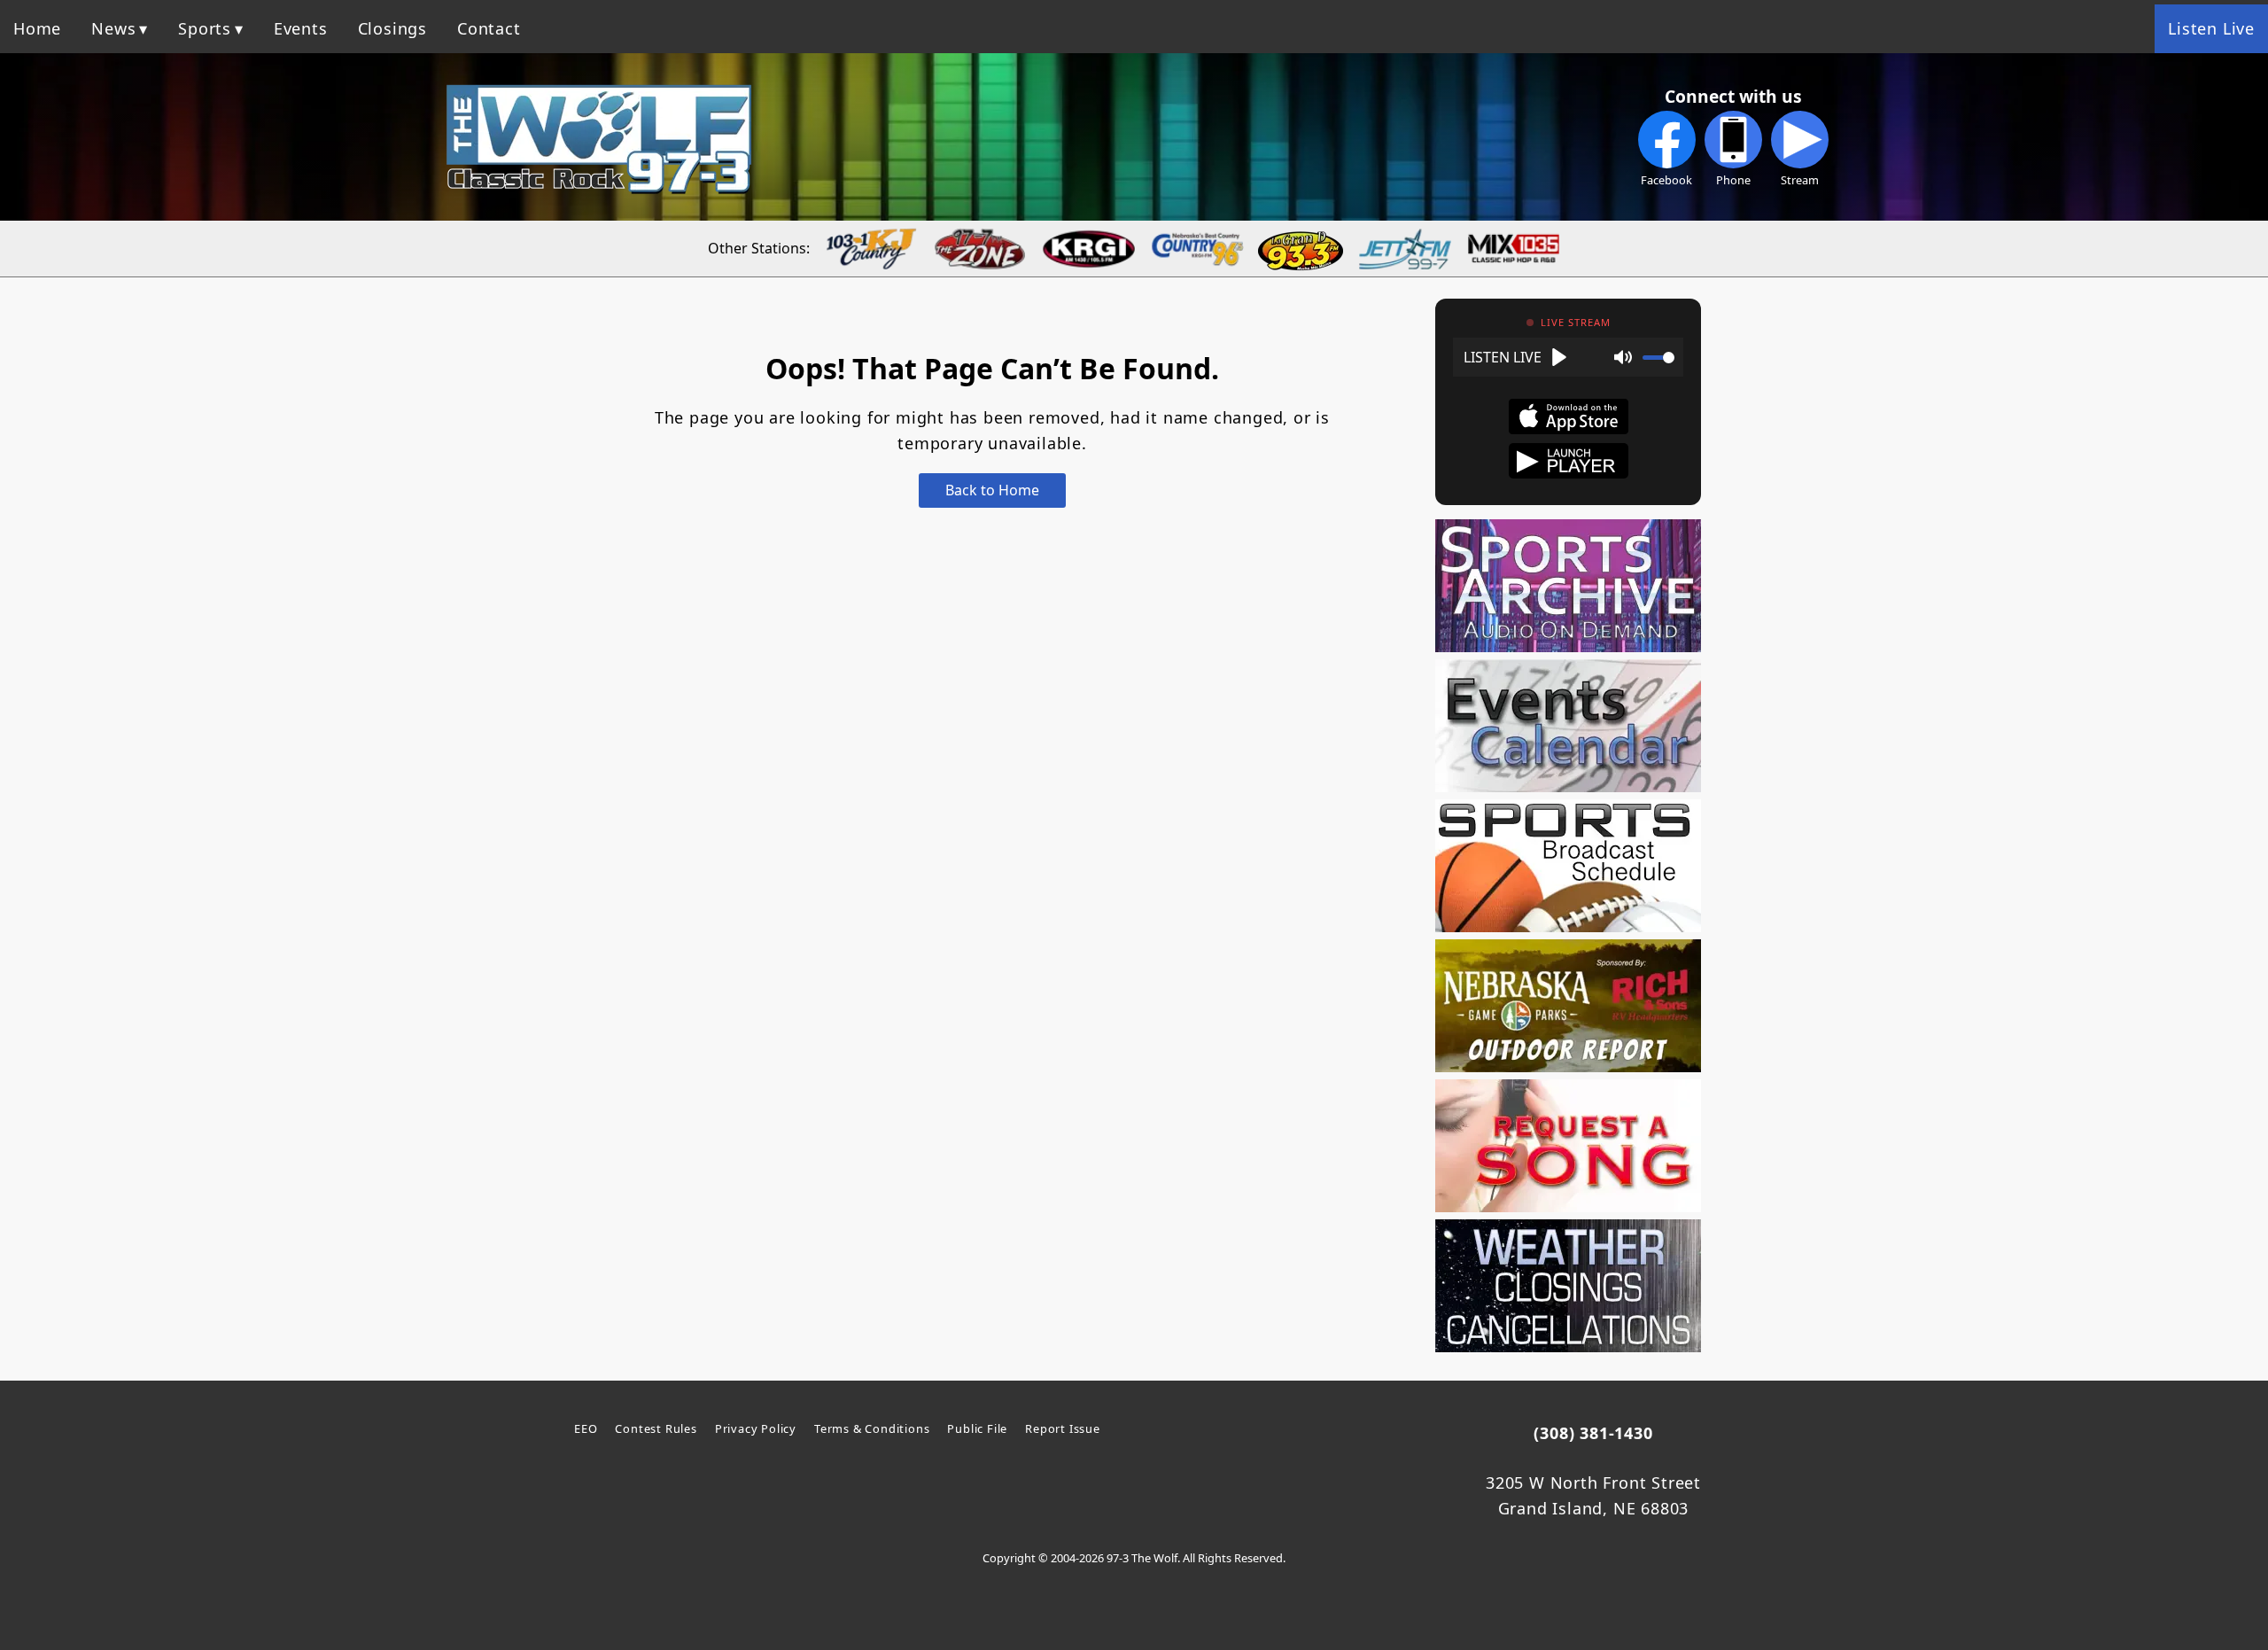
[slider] (1658, 358)
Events (301, 28)
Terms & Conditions (872, 1428)
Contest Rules (656, 1428)
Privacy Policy (756, 1428)
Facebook (1666, 180)
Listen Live (2211, 28)
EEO (586, 1428)
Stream (1800, 180)
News (113, 28)
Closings (392, 28)
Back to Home (992, 490)
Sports (205, 28)
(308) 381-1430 (1593, 1433)
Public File (977, 1428)
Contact (489, 28)
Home (37, 28)
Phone (1733, 180)
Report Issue (1063, 1428)
